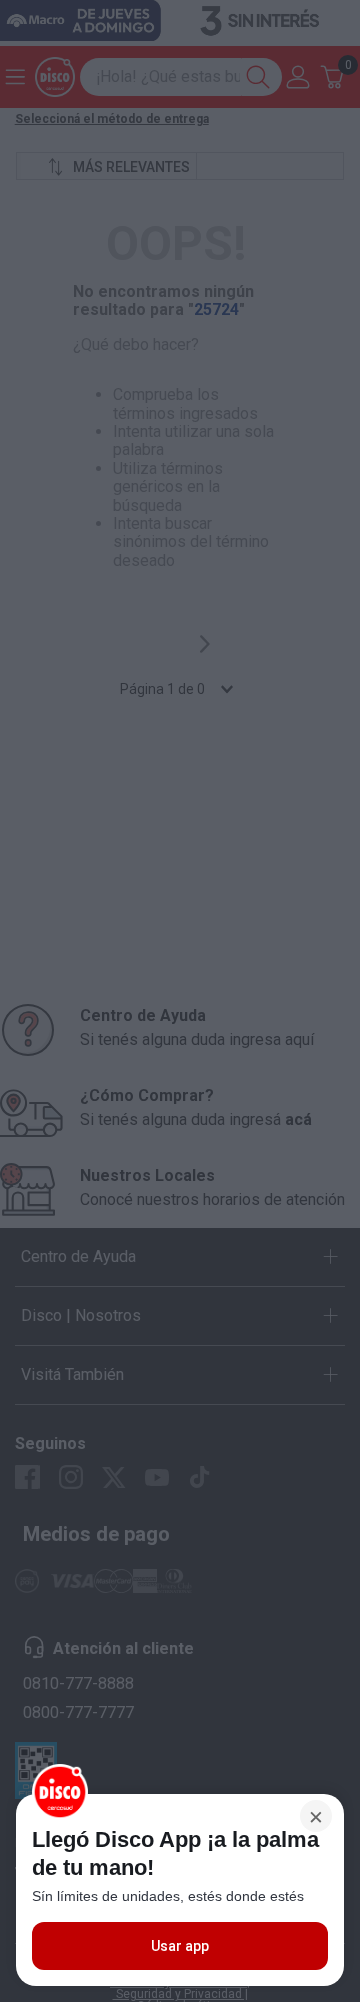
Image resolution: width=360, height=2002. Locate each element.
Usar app (180, 1946)
